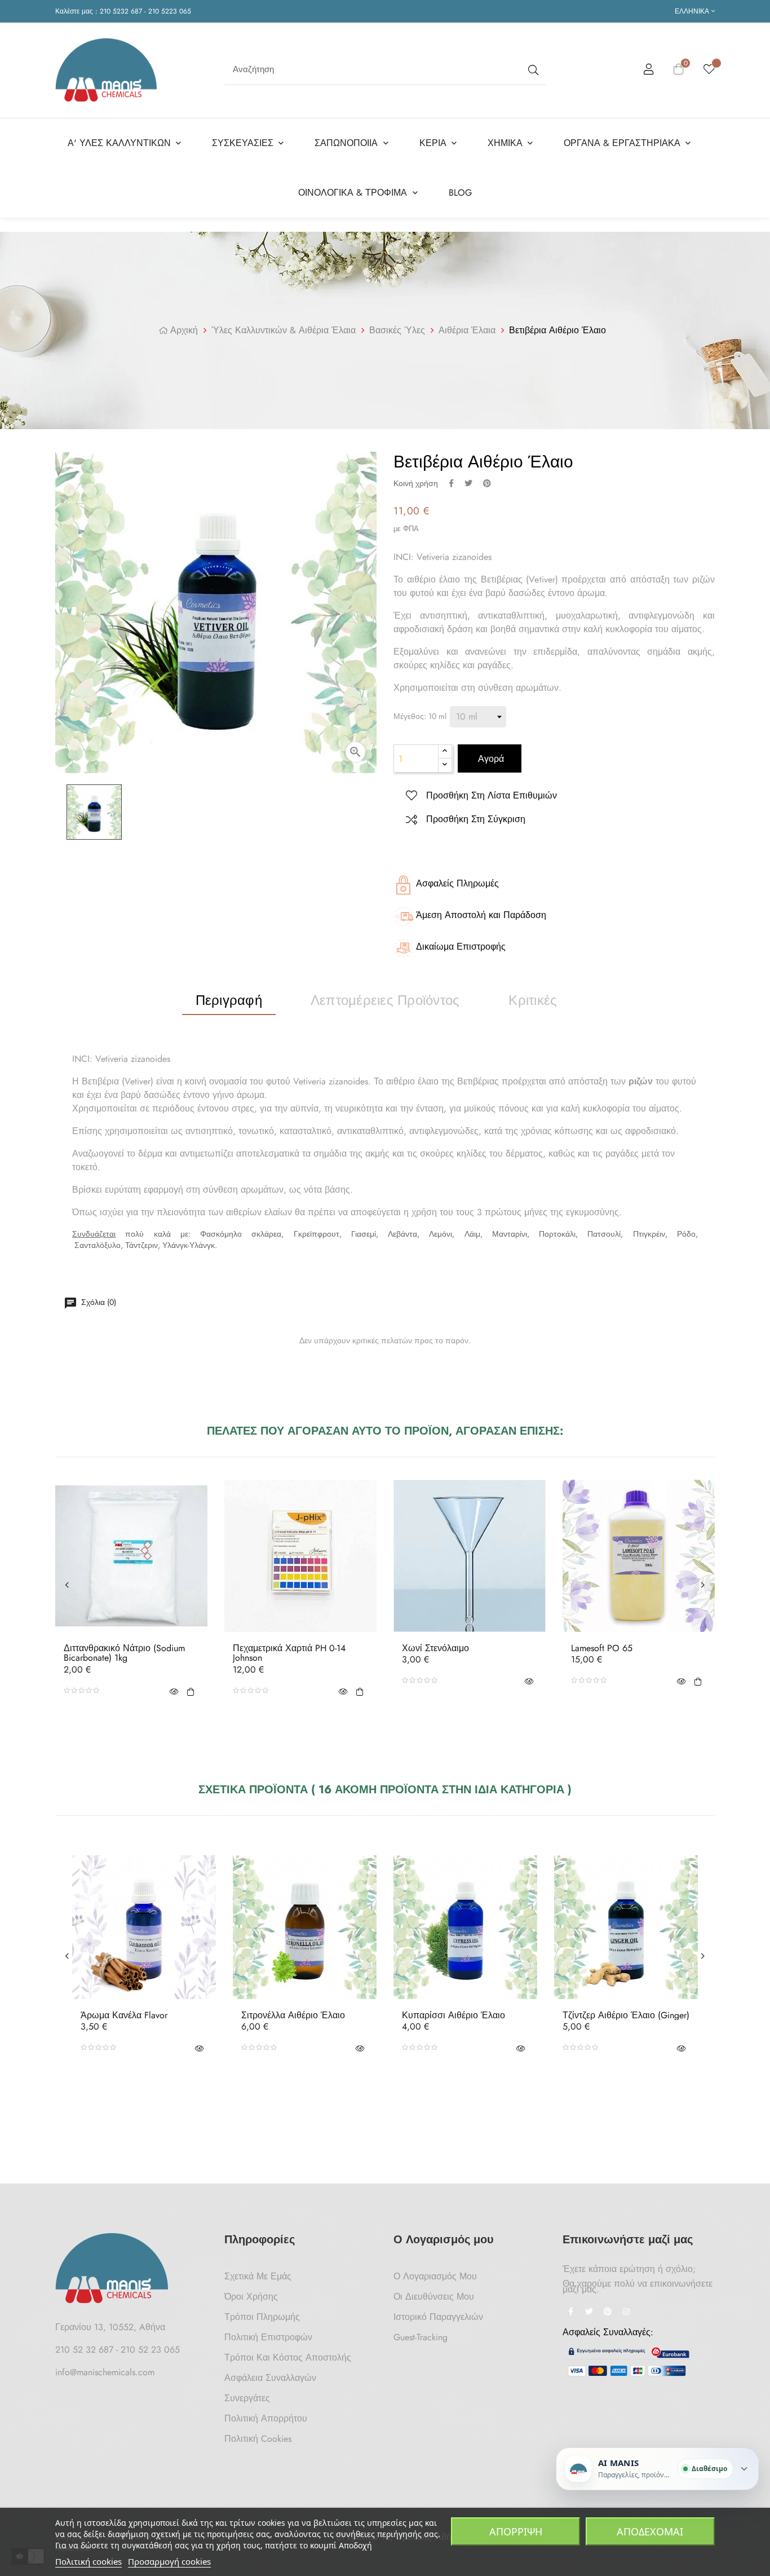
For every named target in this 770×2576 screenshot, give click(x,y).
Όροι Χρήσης (251, 2297)
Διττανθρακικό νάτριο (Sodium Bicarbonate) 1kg (124, 1653)
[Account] (649, 71)
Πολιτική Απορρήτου (266, 2418)
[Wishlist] (709, 70)
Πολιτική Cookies (258, 2439)
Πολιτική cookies (88, 2561)
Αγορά (490, 759)
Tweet (468, 483)
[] (191, 1691)
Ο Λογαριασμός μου (435, 2276)
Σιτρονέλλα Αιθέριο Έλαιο (293, 2015)
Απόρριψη (516, 2531)
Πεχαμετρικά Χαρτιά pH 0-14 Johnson (289, 1653)
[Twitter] (589, 2313)
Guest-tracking (421, 2337)
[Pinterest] (608, 2313)
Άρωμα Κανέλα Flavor (124, 2015)
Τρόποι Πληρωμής (262, 2317)
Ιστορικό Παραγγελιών (438, 2317)
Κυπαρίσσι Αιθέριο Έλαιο (453, 2015)
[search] (532, 70)
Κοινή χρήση (451, 483)
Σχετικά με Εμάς (258, 2276)
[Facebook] (570, 2313)
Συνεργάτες (247, 2398)
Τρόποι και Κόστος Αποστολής (288, 2357)
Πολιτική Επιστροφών (268, 2337)
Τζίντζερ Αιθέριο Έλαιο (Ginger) (626, 2015)
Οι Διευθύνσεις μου (434, 2297)
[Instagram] (626, 2313)
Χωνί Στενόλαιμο (435, 1648)
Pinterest (487, 483)
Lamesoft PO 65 (602, 1648)
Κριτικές (533, 1000)
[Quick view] (174, 1691)
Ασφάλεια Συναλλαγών (270, 2378)
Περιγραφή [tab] (229, 1000)
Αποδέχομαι (650, 2531)
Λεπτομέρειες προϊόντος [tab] (385, 1000)
